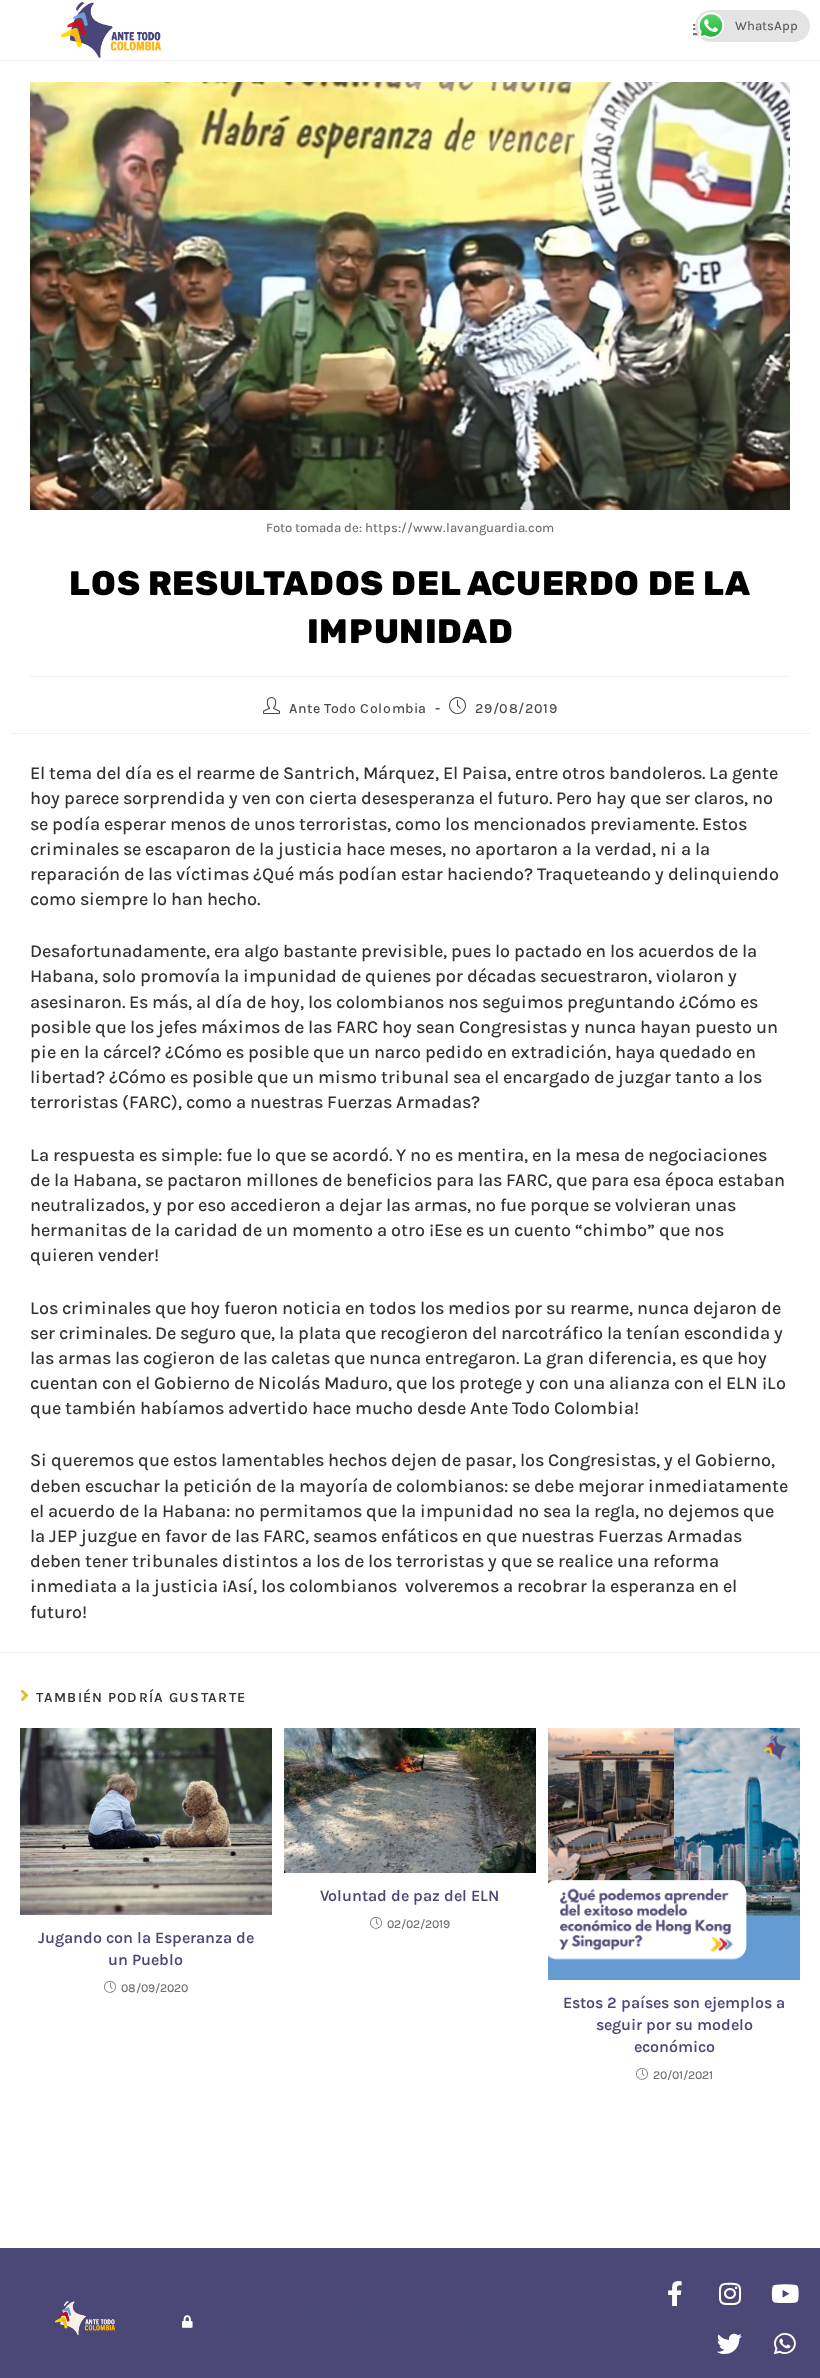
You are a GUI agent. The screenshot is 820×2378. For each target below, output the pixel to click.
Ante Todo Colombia (358, 708)
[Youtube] (785, 2293)
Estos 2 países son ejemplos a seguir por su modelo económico (674, 2025)
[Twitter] (730, 2343)
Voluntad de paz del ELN (409, 1895)
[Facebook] (675, 2293)
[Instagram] (730, 2293)
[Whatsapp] (785, 2343)
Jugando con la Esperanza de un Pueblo (146, 1948)
